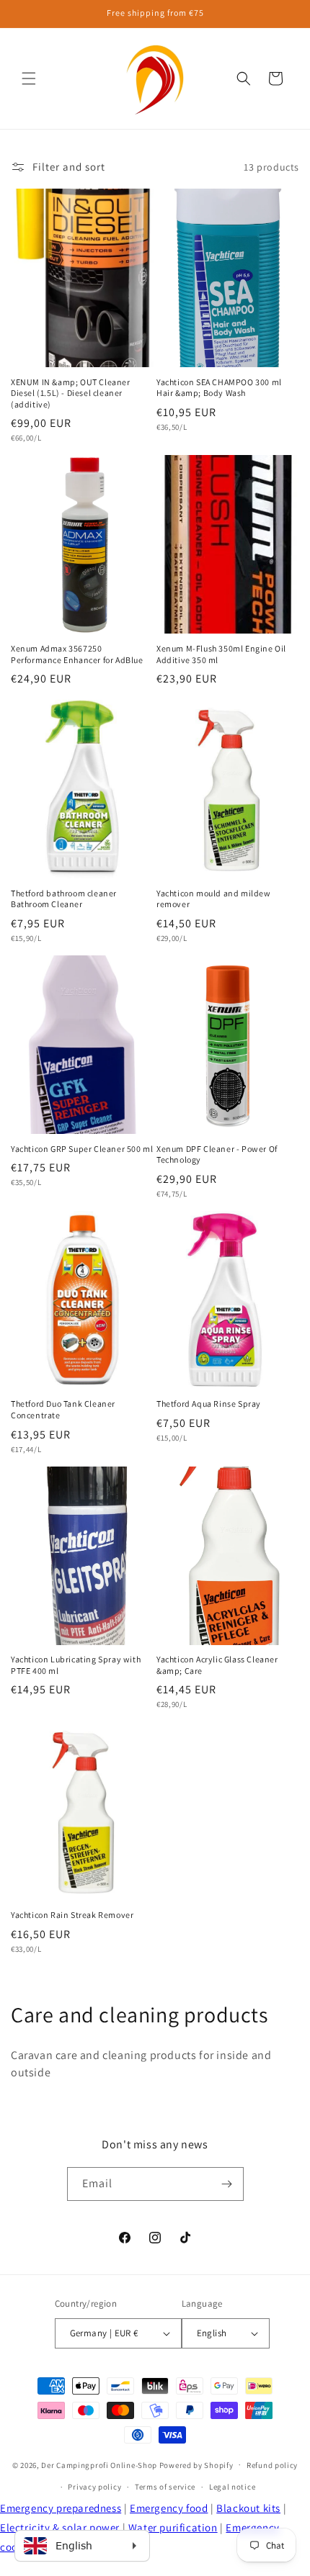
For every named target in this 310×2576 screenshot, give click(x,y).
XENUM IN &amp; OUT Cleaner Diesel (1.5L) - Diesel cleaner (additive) (71, 393)
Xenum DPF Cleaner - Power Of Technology (217, 1154)
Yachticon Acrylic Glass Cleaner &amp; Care (217, 1665)
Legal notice (232, 2487)
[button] (29, 78)
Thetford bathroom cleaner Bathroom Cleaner (64, 899)
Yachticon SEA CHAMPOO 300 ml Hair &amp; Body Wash (219, 388)
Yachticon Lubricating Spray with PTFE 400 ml (76, 1665)
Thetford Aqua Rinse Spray (209, 1404)
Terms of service (165, 2487)
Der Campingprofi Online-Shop (99, 2464)
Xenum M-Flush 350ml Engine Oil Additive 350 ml (221, 654)
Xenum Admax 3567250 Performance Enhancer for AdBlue (77, 654)
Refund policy (272, 2465)
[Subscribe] (227, 2184)
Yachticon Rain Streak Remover (72, 1915)
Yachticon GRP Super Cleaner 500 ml (82, 1149)
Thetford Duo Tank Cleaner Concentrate (63, 1409)
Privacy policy (94, 2487)
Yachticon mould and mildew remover (214, 899)
